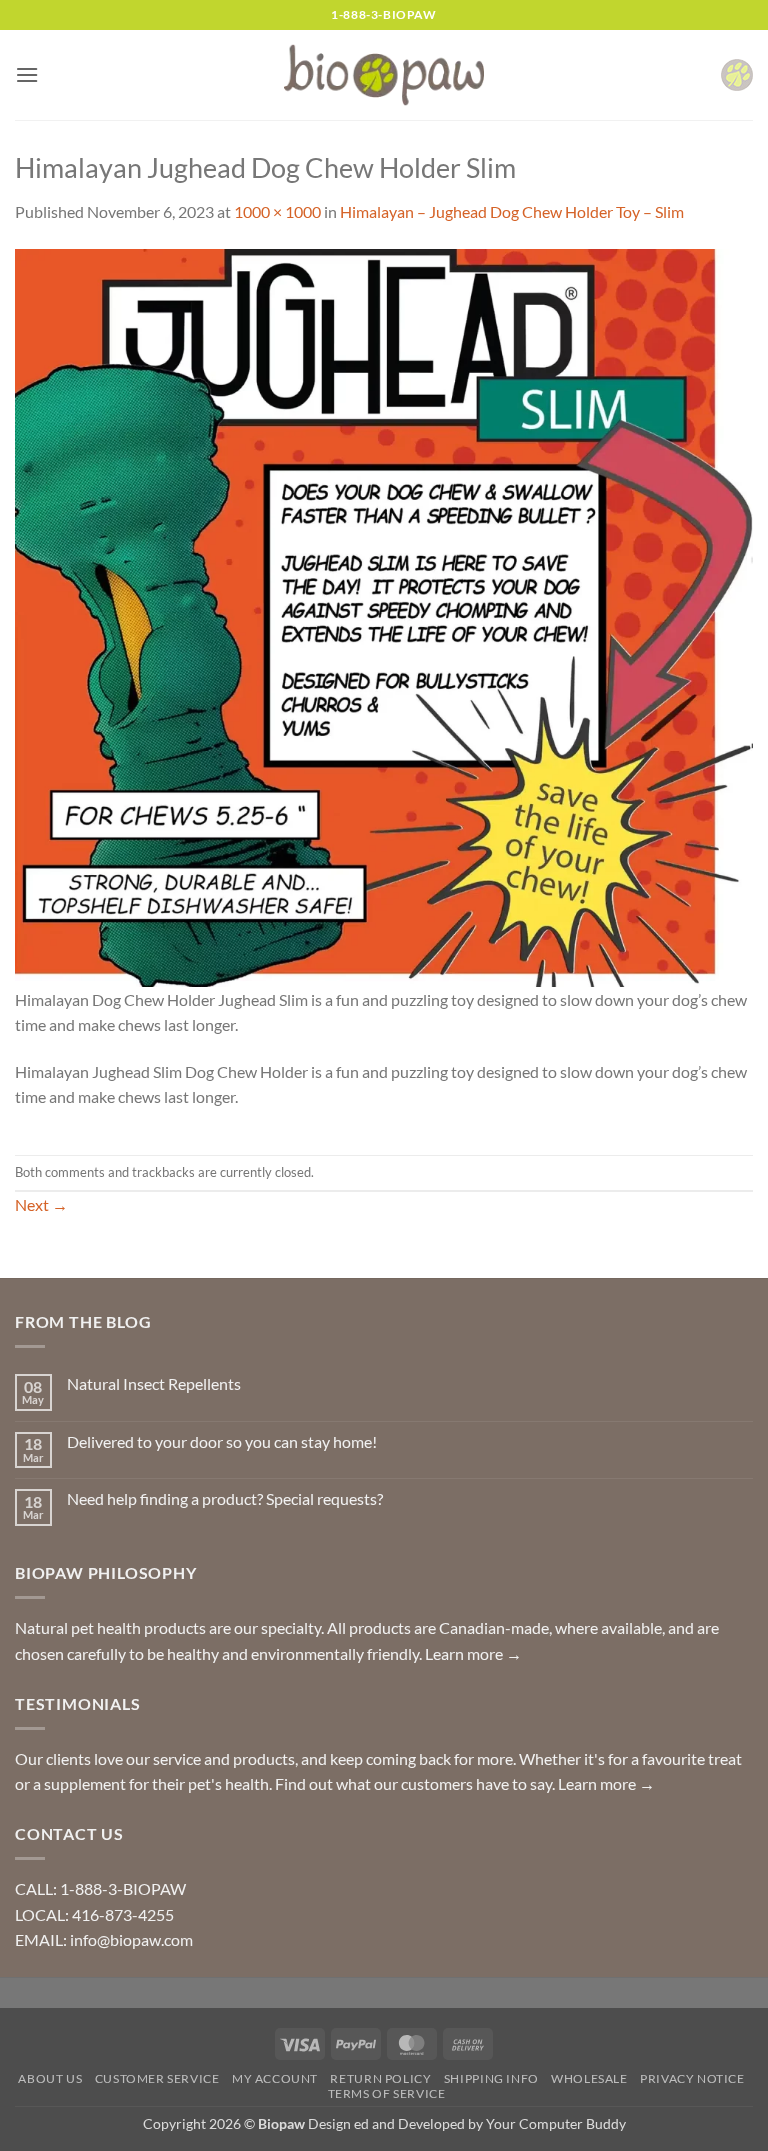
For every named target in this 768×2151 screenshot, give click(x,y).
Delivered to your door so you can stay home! (222, 1441)
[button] (27, 74)
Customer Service (157, 2078)
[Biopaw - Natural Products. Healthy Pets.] (384, 75)
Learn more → (473, 1653)
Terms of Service (387, 2093)
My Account (275, 2078)
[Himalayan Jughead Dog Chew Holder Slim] (384, 615)
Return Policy (380, 2078)
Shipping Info (491, 2078)
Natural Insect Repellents (154, 1383)
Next (41, 1204)
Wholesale (589, 2078)
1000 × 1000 (277, 211)
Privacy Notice (692, 2078)
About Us (50, 2078)
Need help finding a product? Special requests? (225, 1498)
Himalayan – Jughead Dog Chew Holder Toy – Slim (512, 211)
